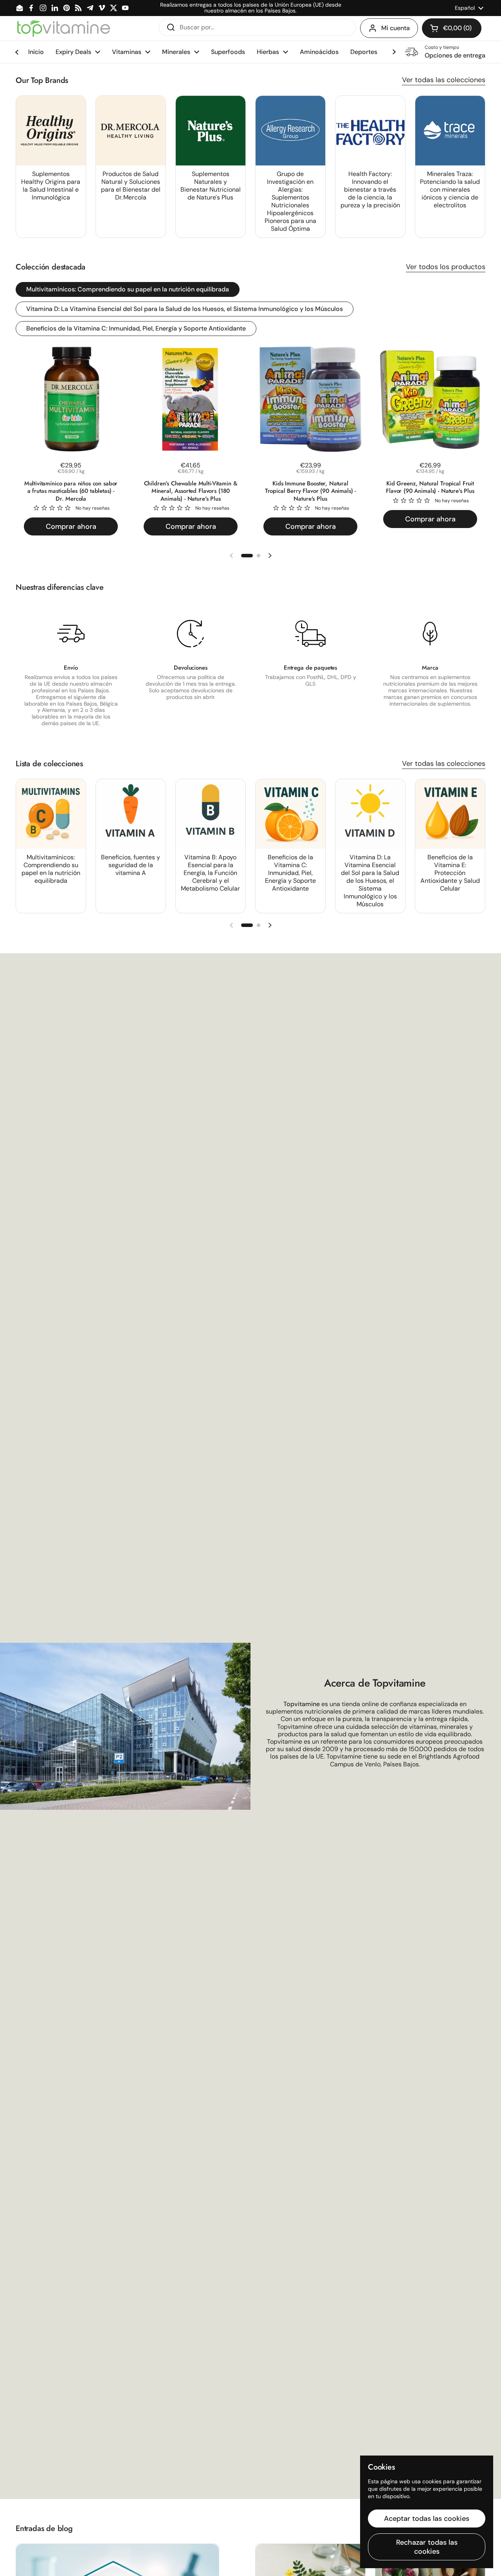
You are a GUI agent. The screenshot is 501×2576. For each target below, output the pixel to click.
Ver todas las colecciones (444, 80)
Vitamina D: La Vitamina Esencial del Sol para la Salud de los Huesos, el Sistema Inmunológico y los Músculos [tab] (185, 309)
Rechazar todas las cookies (427, 2547)
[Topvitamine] (63, 28)
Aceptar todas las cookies (427, 2519)
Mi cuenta (396, 28)
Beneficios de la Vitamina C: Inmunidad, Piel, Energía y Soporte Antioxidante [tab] (136, 328)
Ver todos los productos (446, 267)
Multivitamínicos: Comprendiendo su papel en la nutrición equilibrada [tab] (128, 289)
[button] (452, 28)
